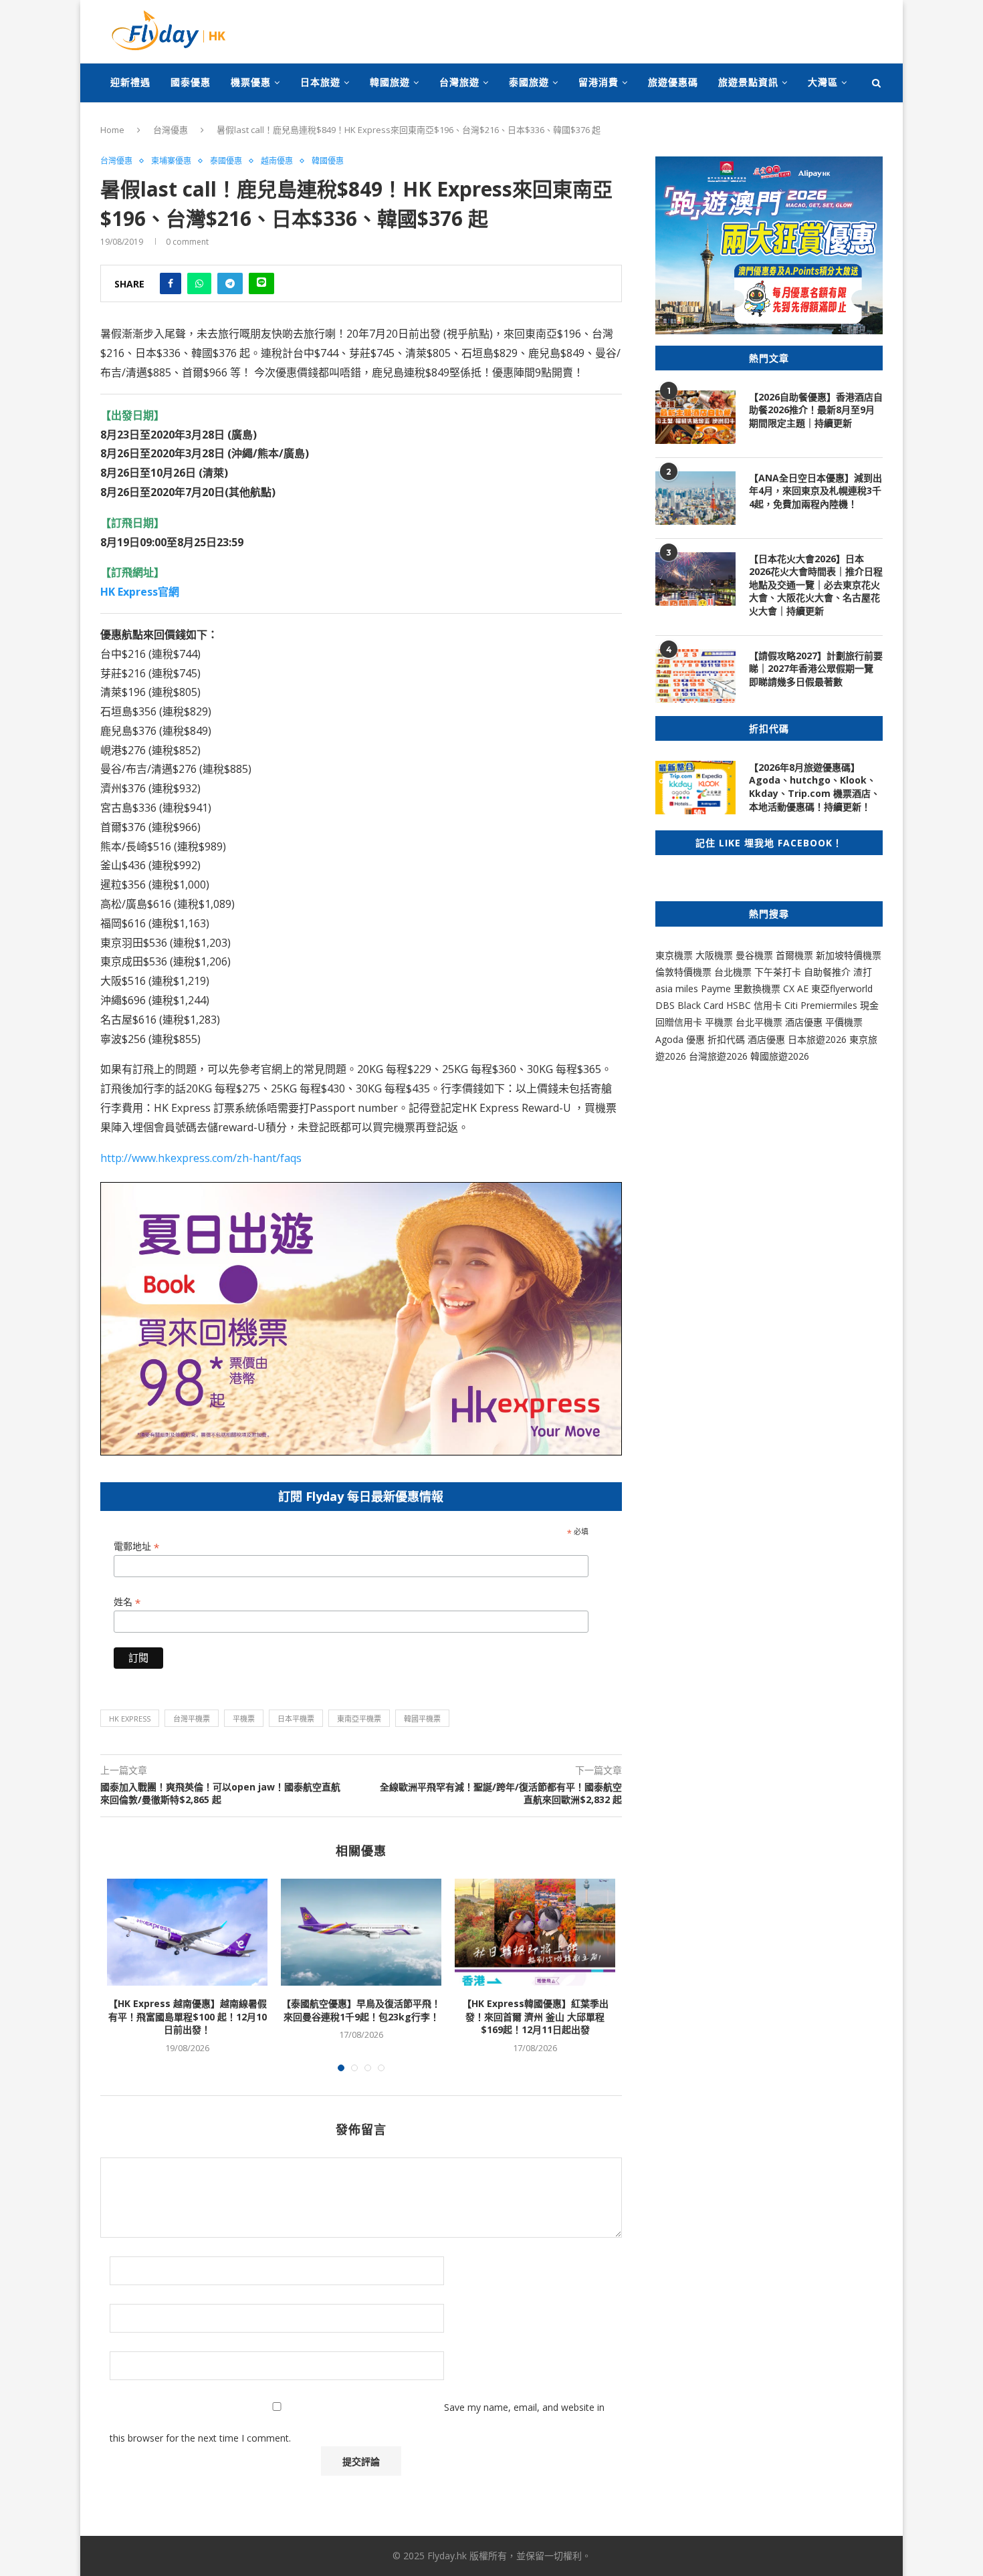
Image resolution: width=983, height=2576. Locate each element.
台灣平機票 (192, 1719)
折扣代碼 (726, 1039)
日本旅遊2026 (817, 1039)
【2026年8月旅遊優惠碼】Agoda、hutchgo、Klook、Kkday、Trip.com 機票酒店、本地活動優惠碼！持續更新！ (814, 787)
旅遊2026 (789, 1056)
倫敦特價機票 (683, 972)
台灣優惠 (171, 130)
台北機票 (733, 972)
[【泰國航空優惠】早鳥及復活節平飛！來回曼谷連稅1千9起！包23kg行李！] (361, 1932)
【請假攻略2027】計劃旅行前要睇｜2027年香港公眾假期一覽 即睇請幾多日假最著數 (816, 669)
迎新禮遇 (130, 82)
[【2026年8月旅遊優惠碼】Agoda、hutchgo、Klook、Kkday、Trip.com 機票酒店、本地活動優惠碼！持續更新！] (695, 788)
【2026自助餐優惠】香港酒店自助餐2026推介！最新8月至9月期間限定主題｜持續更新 (816, 410)
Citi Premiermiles (821, 1005)
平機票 (244, 1719)
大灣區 (823, 82)
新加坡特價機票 (849, 955)
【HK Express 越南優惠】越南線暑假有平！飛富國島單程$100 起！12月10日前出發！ (188, 2016)
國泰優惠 (191, 82)
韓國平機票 (422, 1719)
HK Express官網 (140, 592)
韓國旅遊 (390, 82)
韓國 (760, 1056)
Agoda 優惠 (681, 1039)
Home (112, 130)
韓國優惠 (328, 161)
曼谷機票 (754, 955)
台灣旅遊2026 (718, 1056)
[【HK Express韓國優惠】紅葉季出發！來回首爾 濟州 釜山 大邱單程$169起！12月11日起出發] (535, 1932)
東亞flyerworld (842, 988)
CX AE (796, 988)
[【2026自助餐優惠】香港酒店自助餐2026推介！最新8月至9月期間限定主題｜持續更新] (695, 417)
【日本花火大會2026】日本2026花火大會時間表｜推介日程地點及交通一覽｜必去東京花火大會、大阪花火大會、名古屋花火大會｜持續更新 (816, 585)
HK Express (130, 1719)
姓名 (127, 1602)
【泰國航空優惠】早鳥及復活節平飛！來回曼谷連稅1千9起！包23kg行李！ (361, 2010)
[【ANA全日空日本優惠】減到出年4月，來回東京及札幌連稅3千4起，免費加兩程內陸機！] (695, 498)
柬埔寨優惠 (171, 161)
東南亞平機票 (359, 1719)
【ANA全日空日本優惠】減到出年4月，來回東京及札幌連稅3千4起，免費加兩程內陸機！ (815, 491)
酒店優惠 (804, 1022)
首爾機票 (794, 955)
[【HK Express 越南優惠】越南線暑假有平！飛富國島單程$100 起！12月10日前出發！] (187, 1932)
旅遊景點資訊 (748, 82)
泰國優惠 (226, 161)
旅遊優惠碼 (673, 82)
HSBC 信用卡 (754, 1005)
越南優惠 (277, 161)
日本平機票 (296, 1719)
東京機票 (674, 955)
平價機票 (844, 1022)
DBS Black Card (689, 1005)
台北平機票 (760, 1022)
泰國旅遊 (529, 82)
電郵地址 (136, 1547)
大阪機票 (714, 955)
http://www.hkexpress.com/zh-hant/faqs (201, 1158)
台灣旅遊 (459, 82)
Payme (717, 988)
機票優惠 (251, 82)
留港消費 (598, 82)
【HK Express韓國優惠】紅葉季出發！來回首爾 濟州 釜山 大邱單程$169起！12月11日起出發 (535, 2016)
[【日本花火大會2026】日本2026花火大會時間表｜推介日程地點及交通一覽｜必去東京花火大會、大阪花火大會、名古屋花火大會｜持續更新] (695, 579)
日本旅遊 (320, 82)
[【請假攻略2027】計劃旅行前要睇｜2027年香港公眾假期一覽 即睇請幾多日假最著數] (695, 676)
